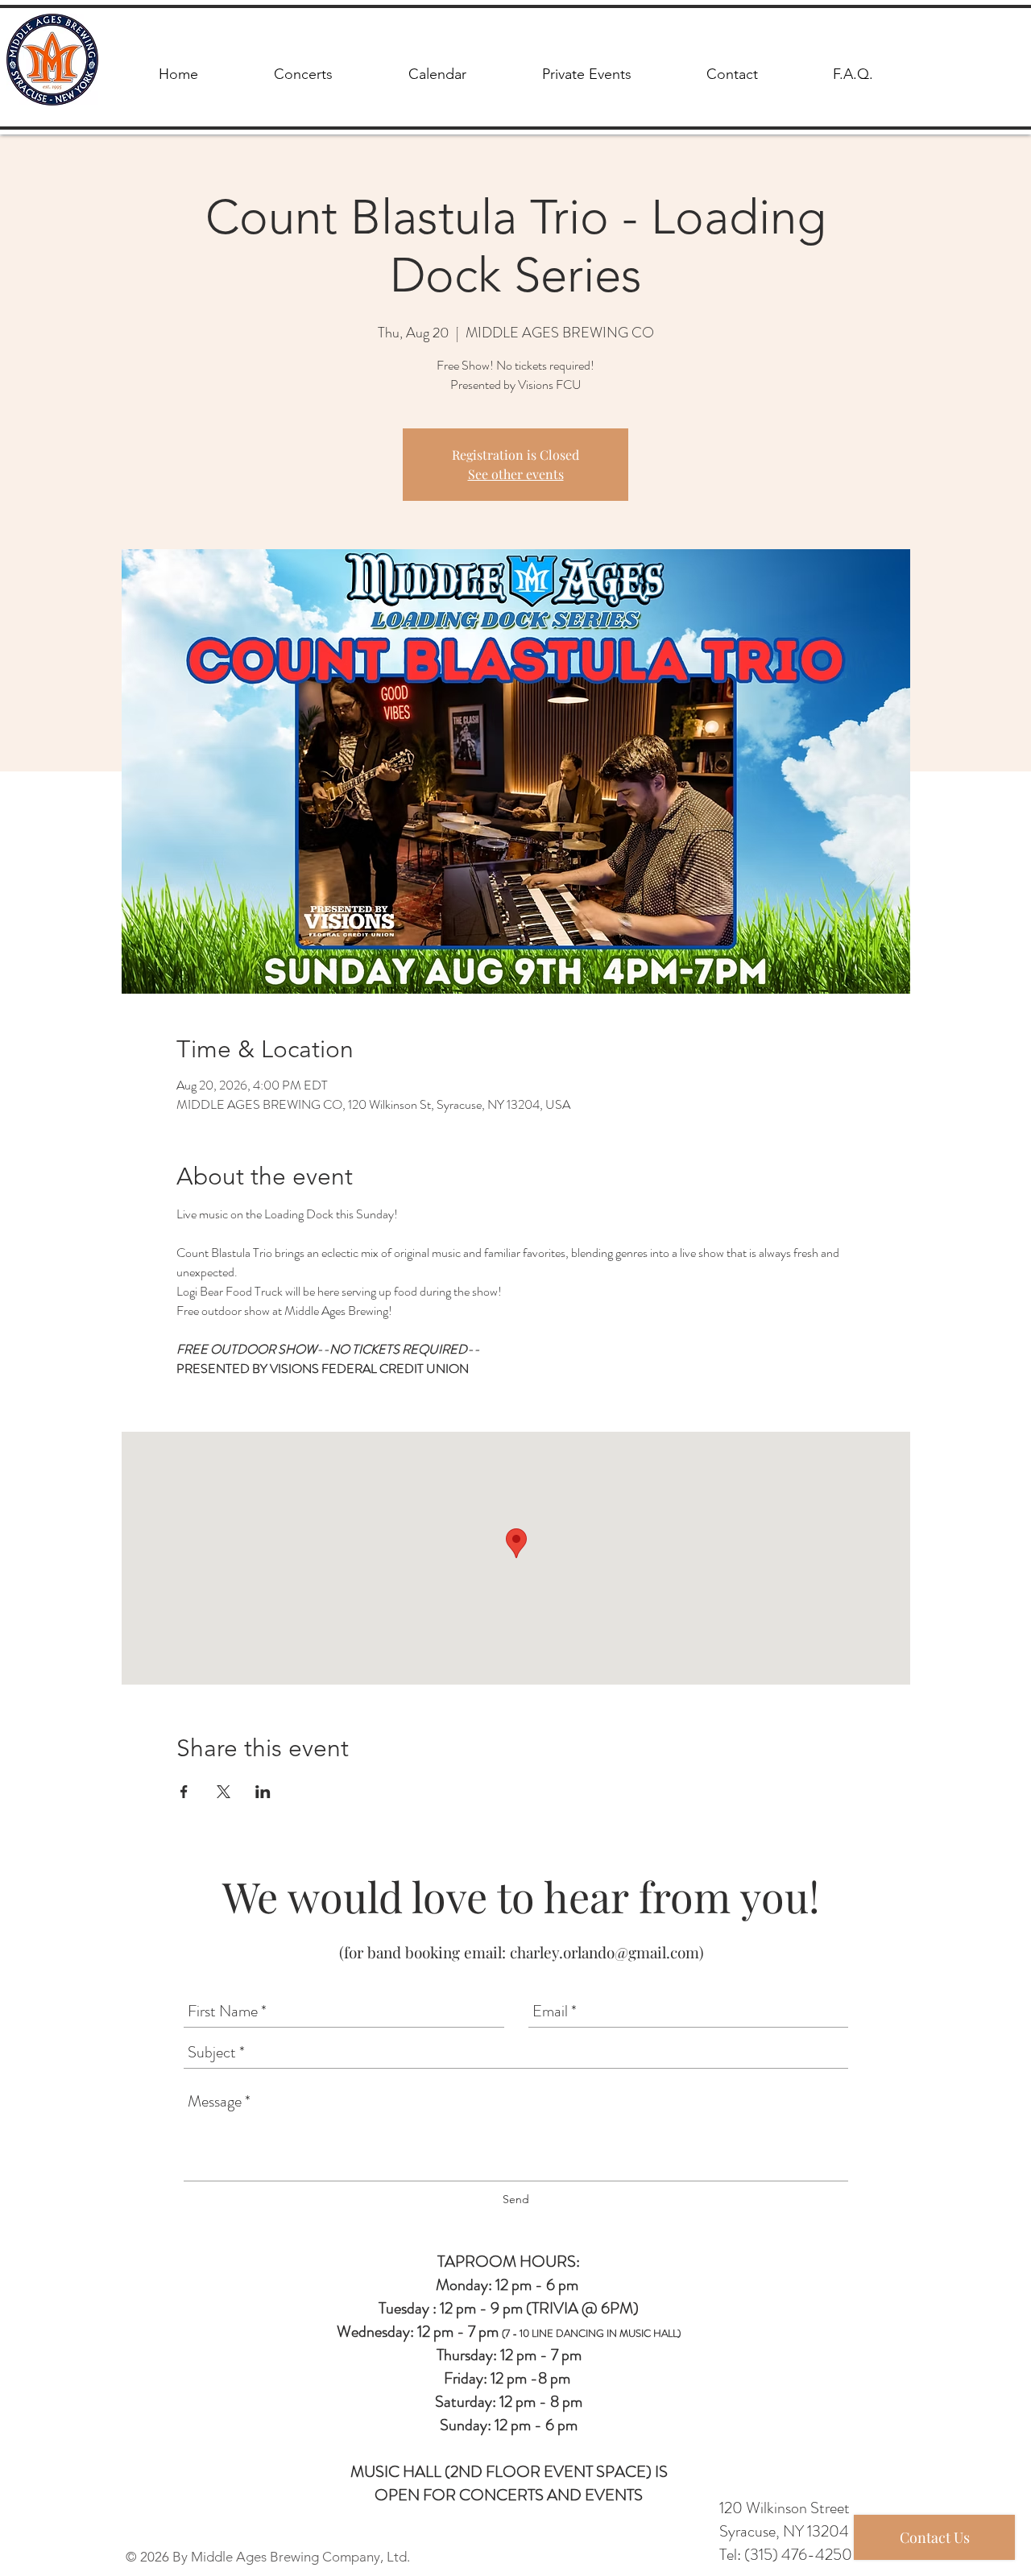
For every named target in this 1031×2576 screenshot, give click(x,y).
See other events (516, 474)
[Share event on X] (224, 1792)
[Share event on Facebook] (184, 1792)
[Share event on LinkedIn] (263, 1792)
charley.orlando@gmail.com (605, 1952)
